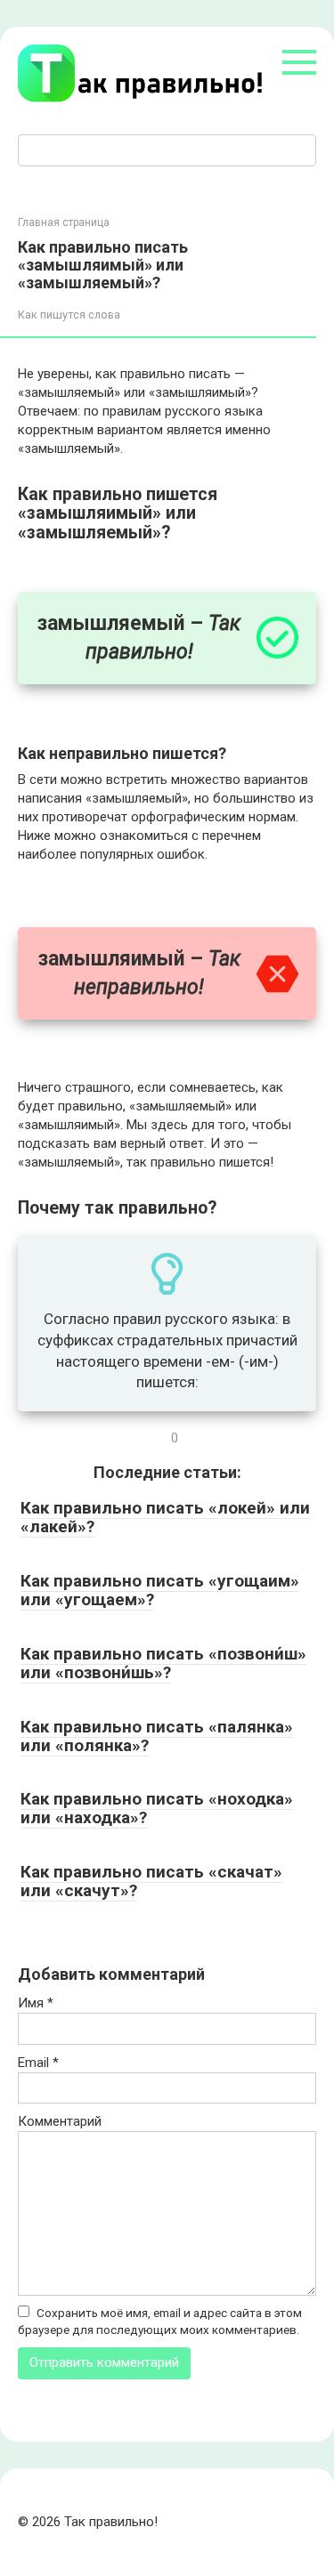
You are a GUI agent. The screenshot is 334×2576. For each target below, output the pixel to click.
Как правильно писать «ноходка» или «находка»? (157, 1808)
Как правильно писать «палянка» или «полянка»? (157, 1736)
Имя (36, 2003)
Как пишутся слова (69, 315)
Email (38, 2063)
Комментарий (60, 2121)
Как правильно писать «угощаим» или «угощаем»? (160, 1590)
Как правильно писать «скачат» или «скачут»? (151, 1881)
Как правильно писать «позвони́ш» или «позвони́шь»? (163, 1663)
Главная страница (64, 222)
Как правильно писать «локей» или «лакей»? (165, 1517)
